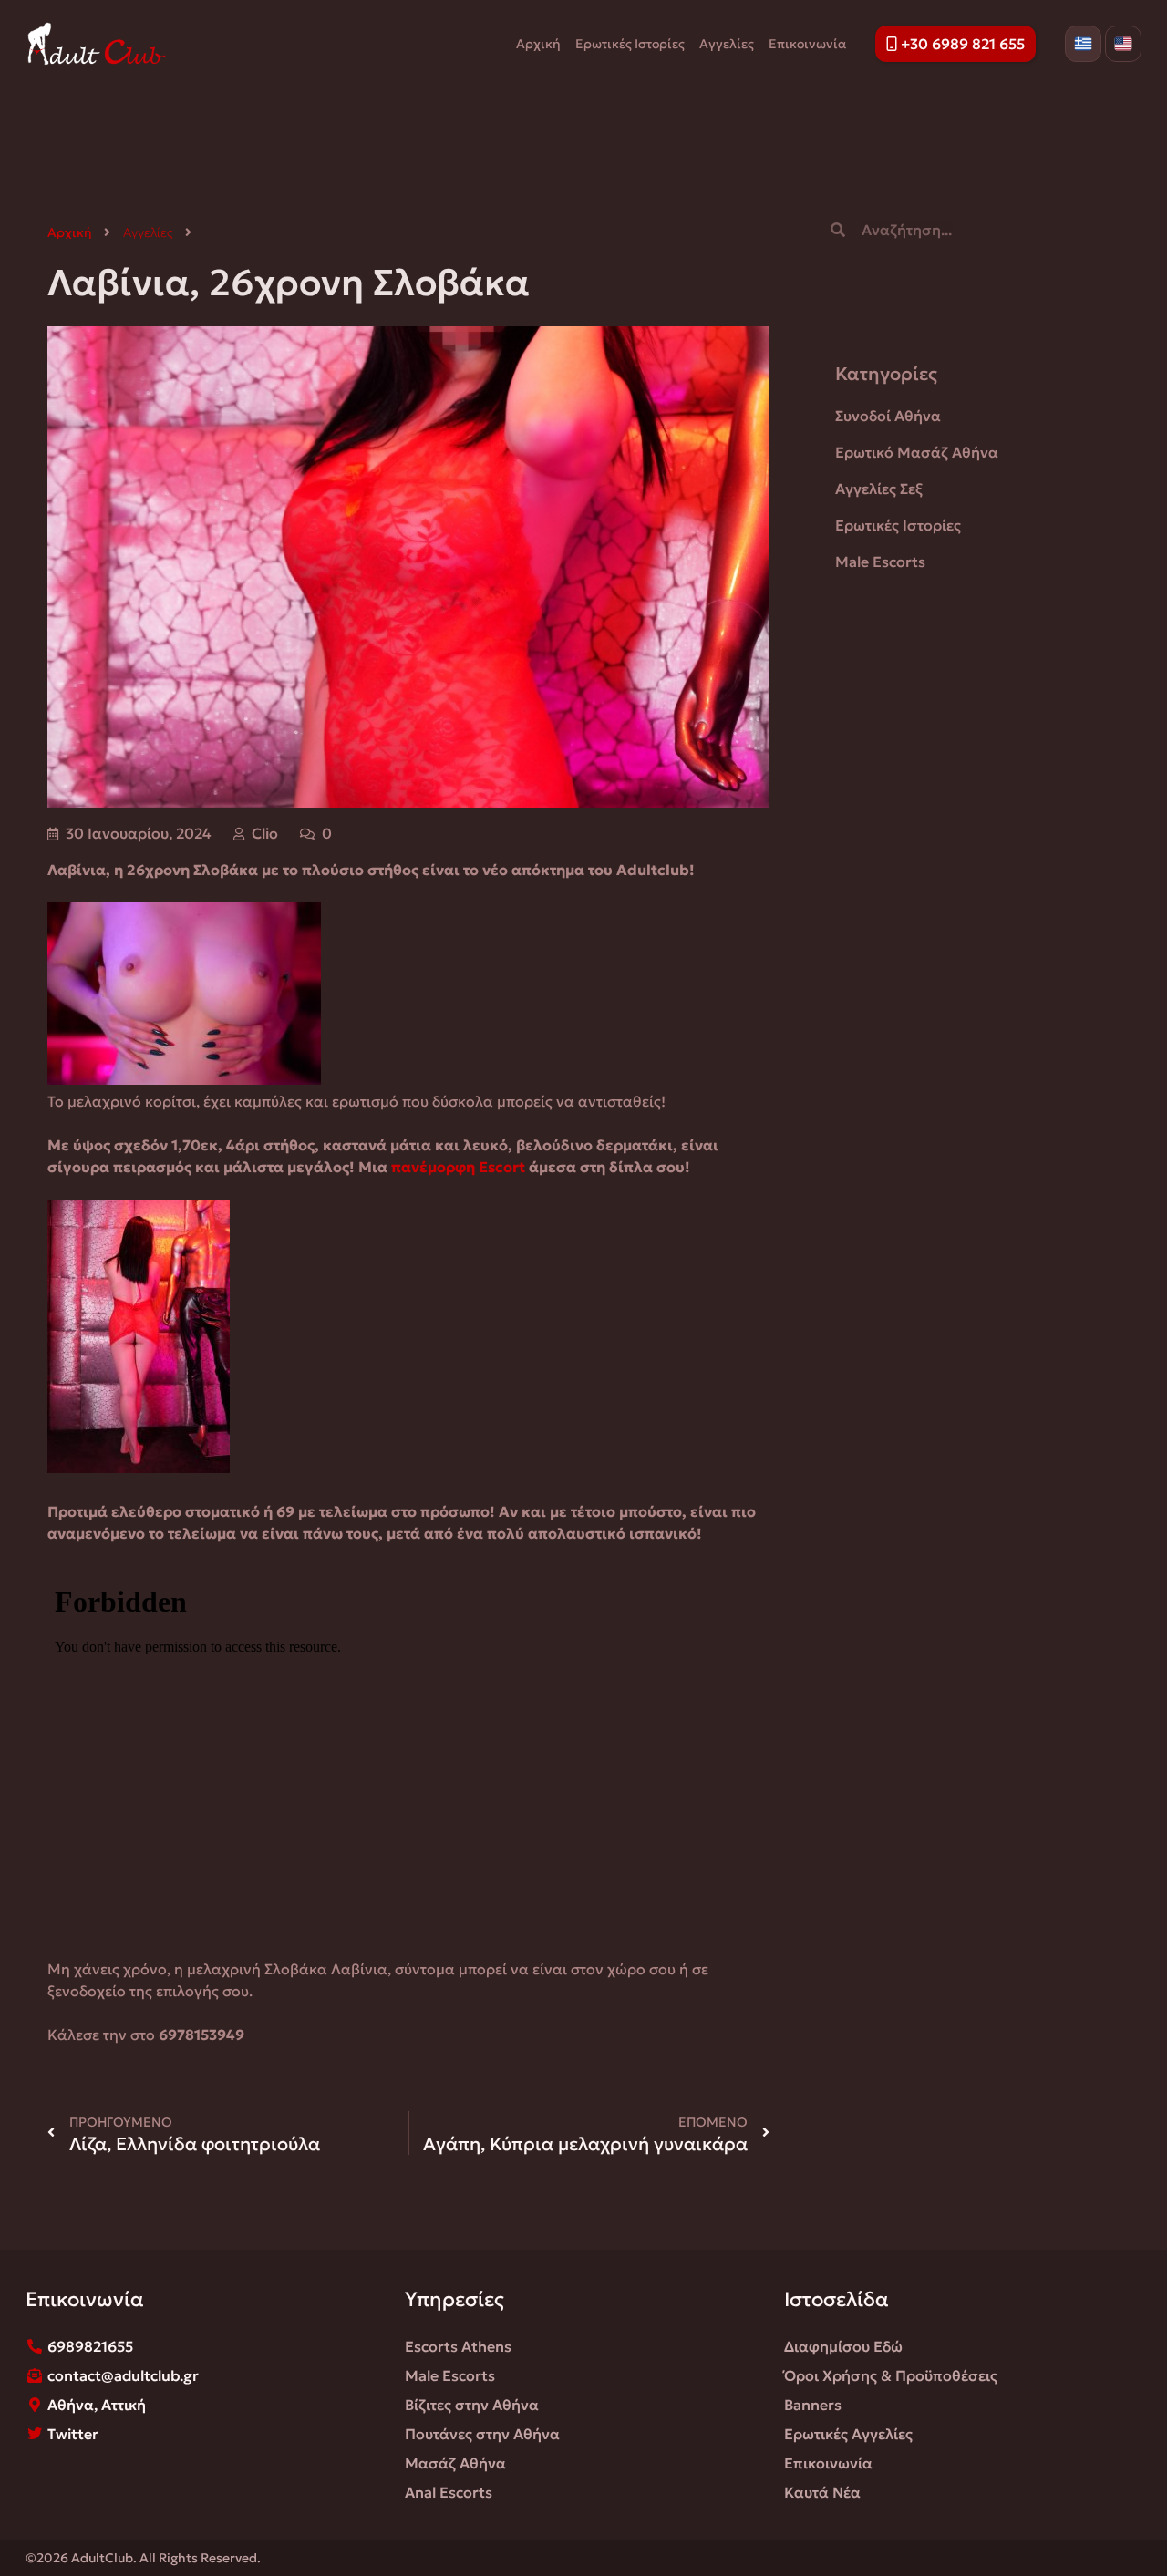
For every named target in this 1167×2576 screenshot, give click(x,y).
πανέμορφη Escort (458, 1167)
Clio (265, 833)
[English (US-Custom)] (1123, 44)
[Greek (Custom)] (1083, 44)
